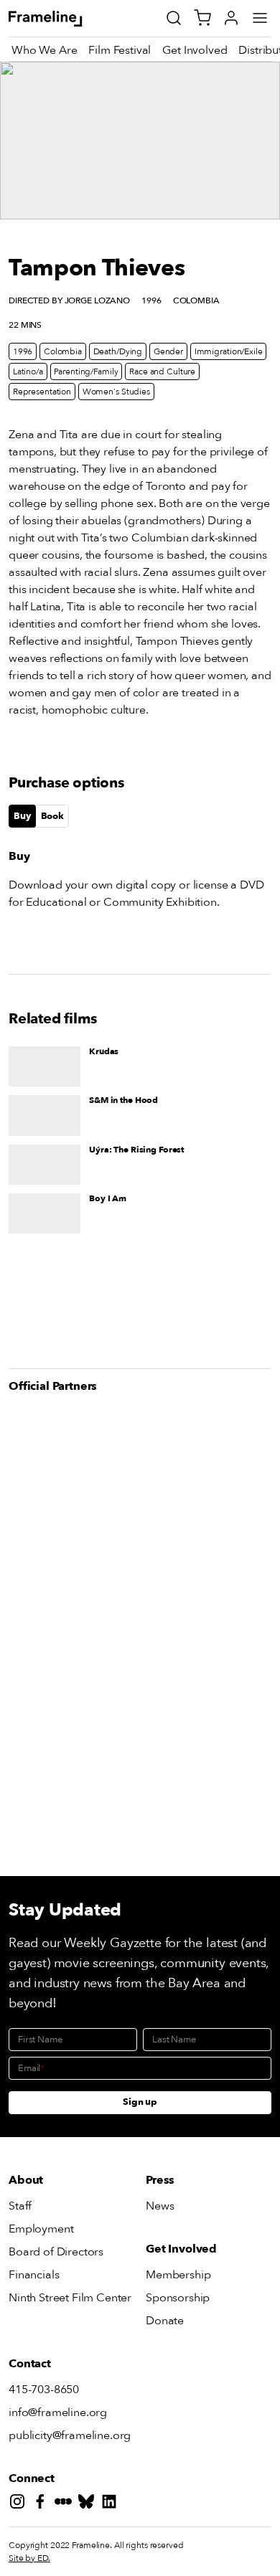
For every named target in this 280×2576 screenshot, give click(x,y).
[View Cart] (202, 18)
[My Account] (231, 18)
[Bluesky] (89, 2504)
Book (52, 816)
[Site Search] (174, 18)
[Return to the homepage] (61, 19)
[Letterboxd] (66, 2504)
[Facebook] (43, 2504)
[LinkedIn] (112, 2504)
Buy (22, 816)
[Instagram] (20, 2504)
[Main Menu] (260, 18)
